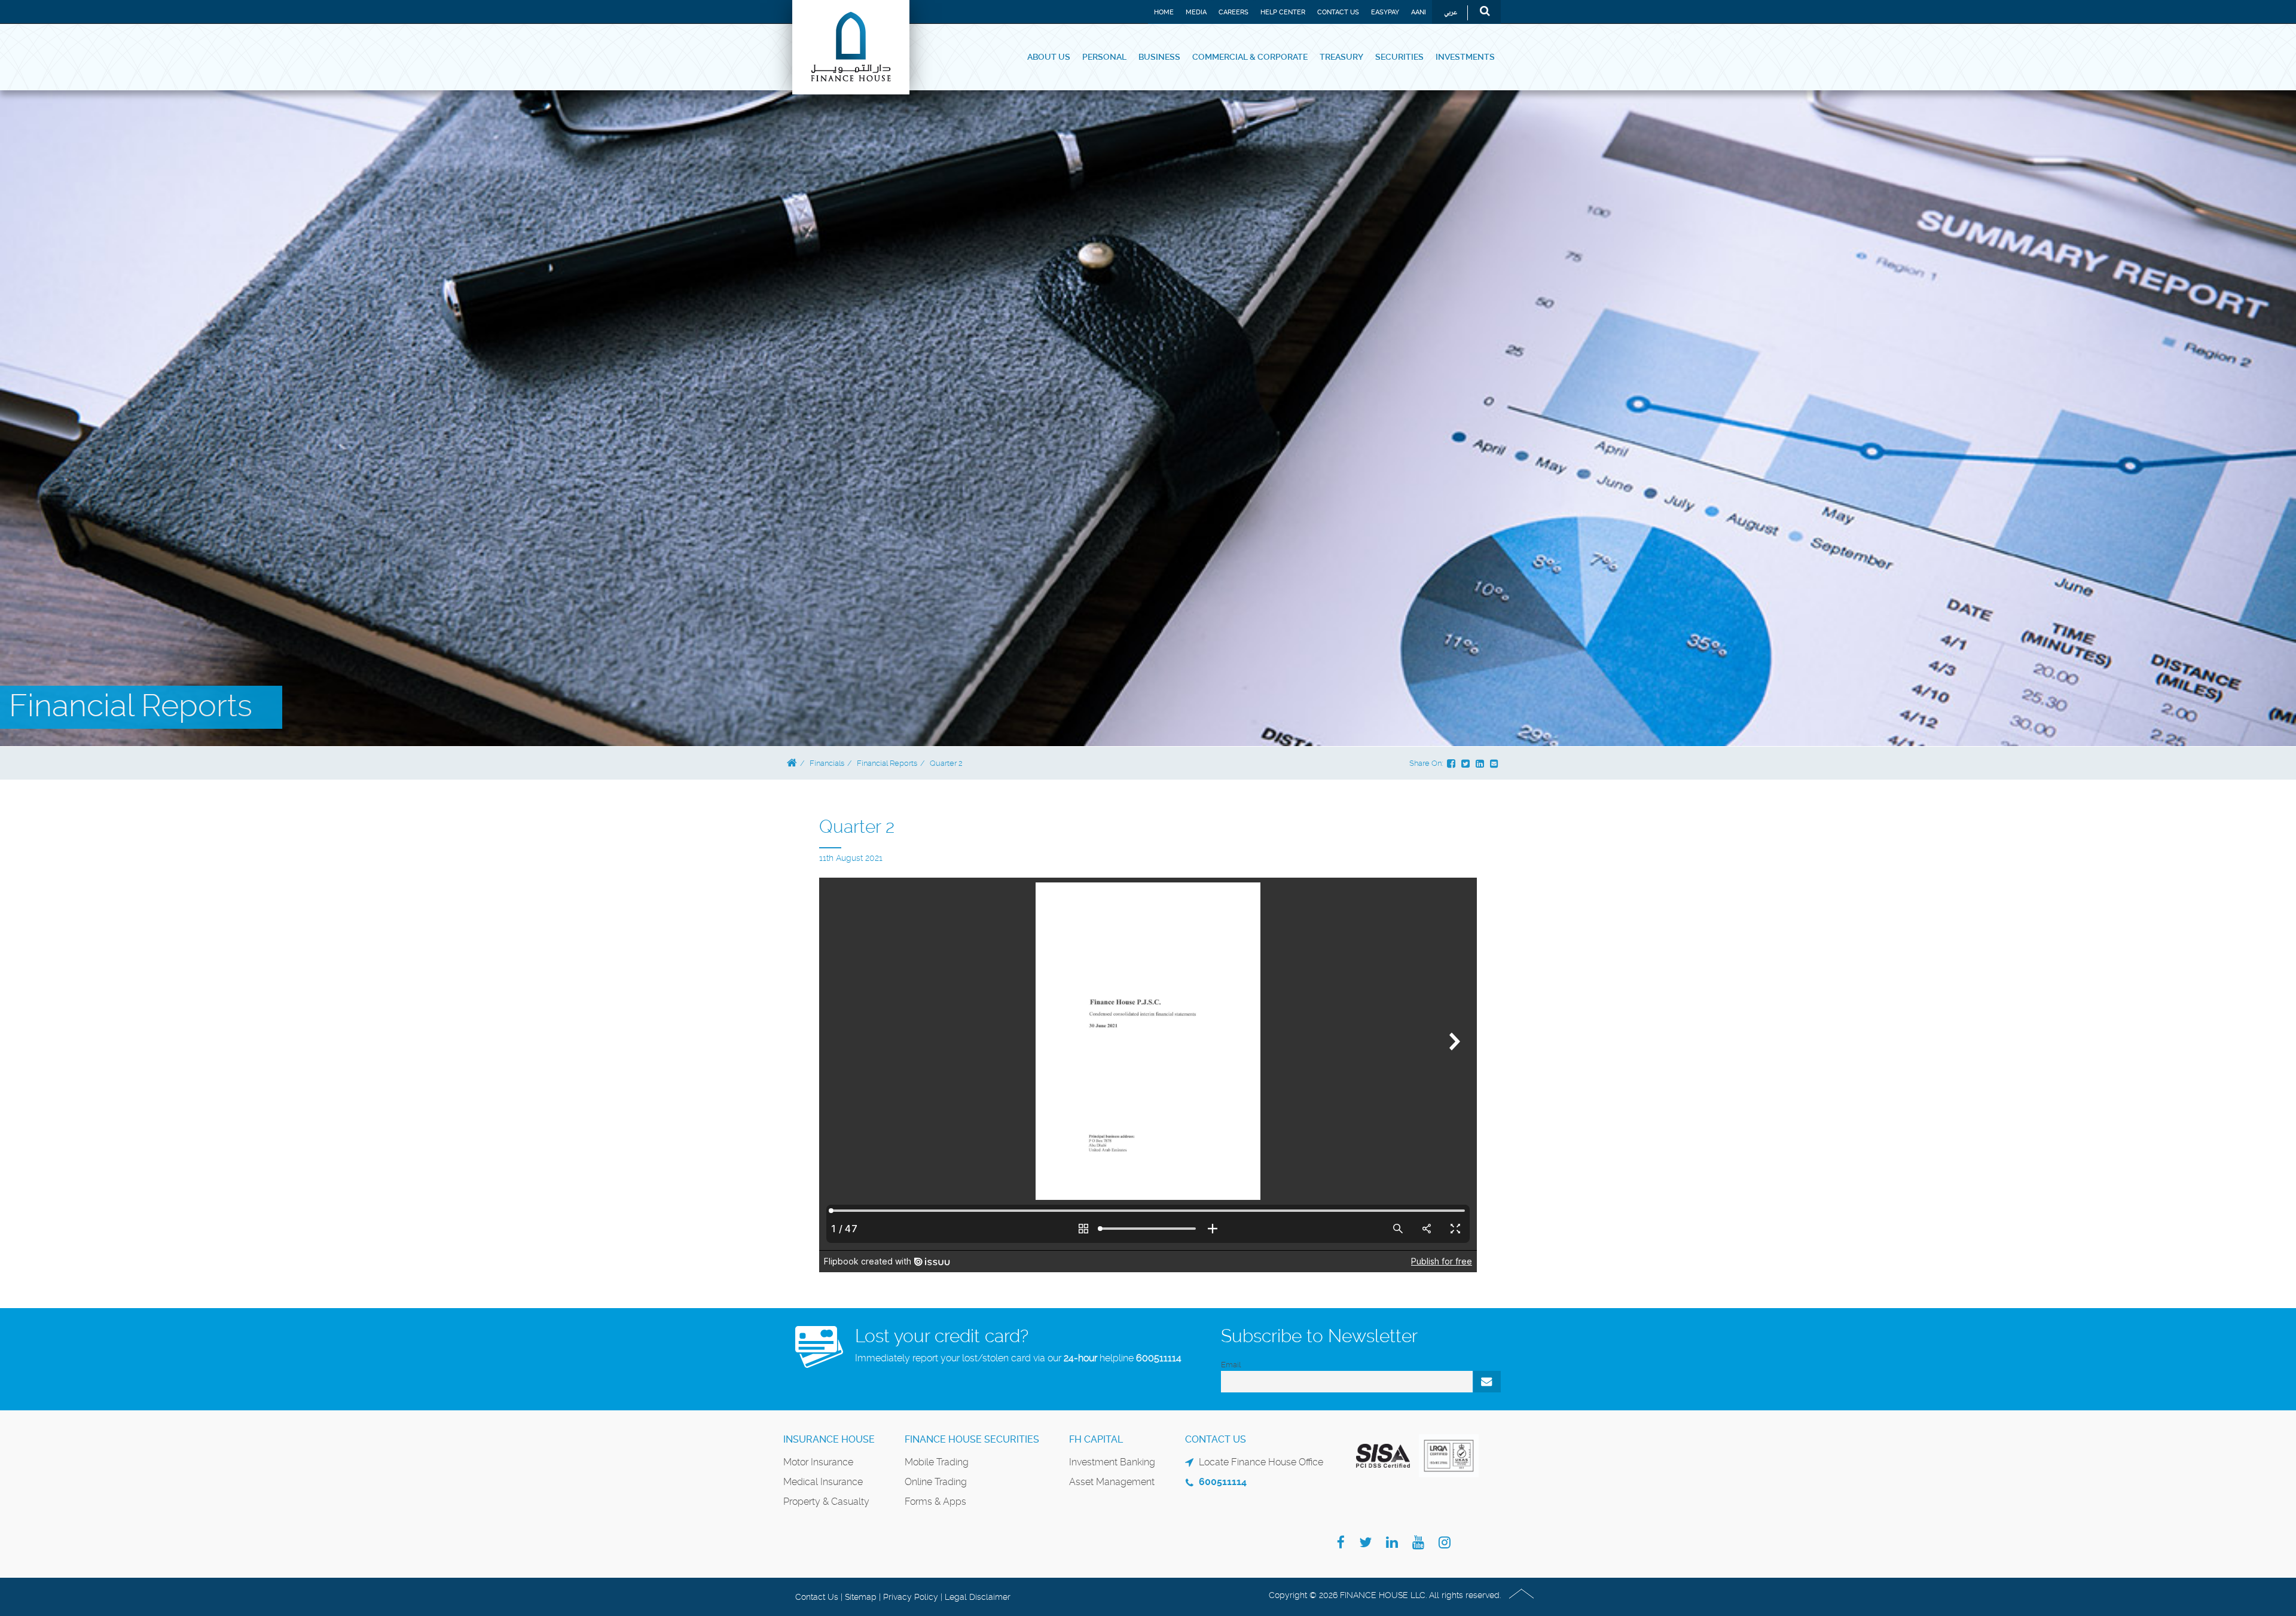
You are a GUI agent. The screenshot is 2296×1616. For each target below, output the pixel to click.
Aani (1419, 12)
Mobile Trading (937, 1462)
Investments (1465, 57)
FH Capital (1096, 1439)
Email (1231, 1365)
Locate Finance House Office (1261, 1462)
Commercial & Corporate (1250, 57)
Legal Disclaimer (978, 1597)
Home (1164, 12)
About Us (1049, 57)
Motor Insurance (818, 1462)
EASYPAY (1385, 12)
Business (1159, 57)
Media (1196, 12)
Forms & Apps (935, 1502)
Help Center (1283, 12)
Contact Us (1338, 12)
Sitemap (861, 1597)
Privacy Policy (911, 1597)
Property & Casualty (826, 1502)
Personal (1104, 57)
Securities (1399, 57)
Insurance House (829, 1439)
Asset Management (1112, 1482)
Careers (1234, 12)
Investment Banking (1112, 1462)
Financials (827, 763)
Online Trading (936, 1482)
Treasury (1341, 57)
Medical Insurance (823, 1482)
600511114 (1159, 1358)
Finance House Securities (972, 1439)
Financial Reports (887, 763)
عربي (1451, 13)
